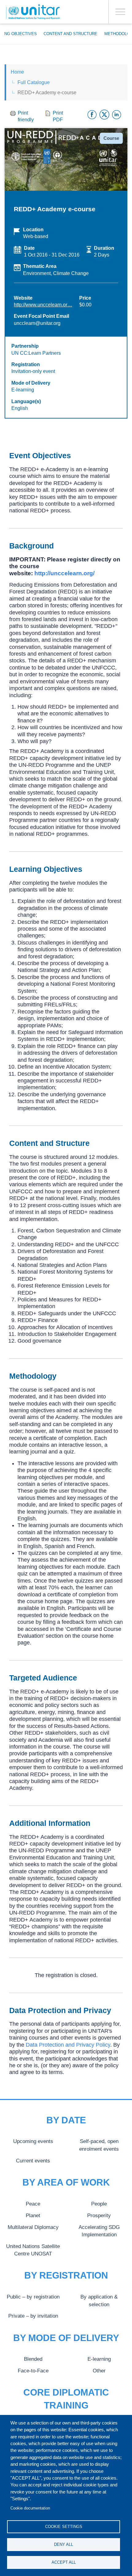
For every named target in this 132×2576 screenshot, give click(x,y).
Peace (33, 2204)
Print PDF (58, 116)
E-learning (99, 2359)
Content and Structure (70, 34)
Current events (33, 2161)
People (99, 2204)
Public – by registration (33, 2297)
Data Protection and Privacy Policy (68, 2045)
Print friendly (26, 116)
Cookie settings (64, 2527)
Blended (33, 2359)
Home (17, 72)
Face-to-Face (33, 2371)
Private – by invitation (33, 2316)
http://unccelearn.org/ (64, 573)
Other (99, 2371)
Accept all (64, 2562)
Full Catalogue (34, 82)
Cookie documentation (30, 2508)
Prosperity (99, 2215)
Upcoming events (33, 2141)
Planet (33, 2215)
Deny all (64, 2544)
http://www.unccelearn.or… (43, 305)
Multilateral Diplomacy (33, 2227)
